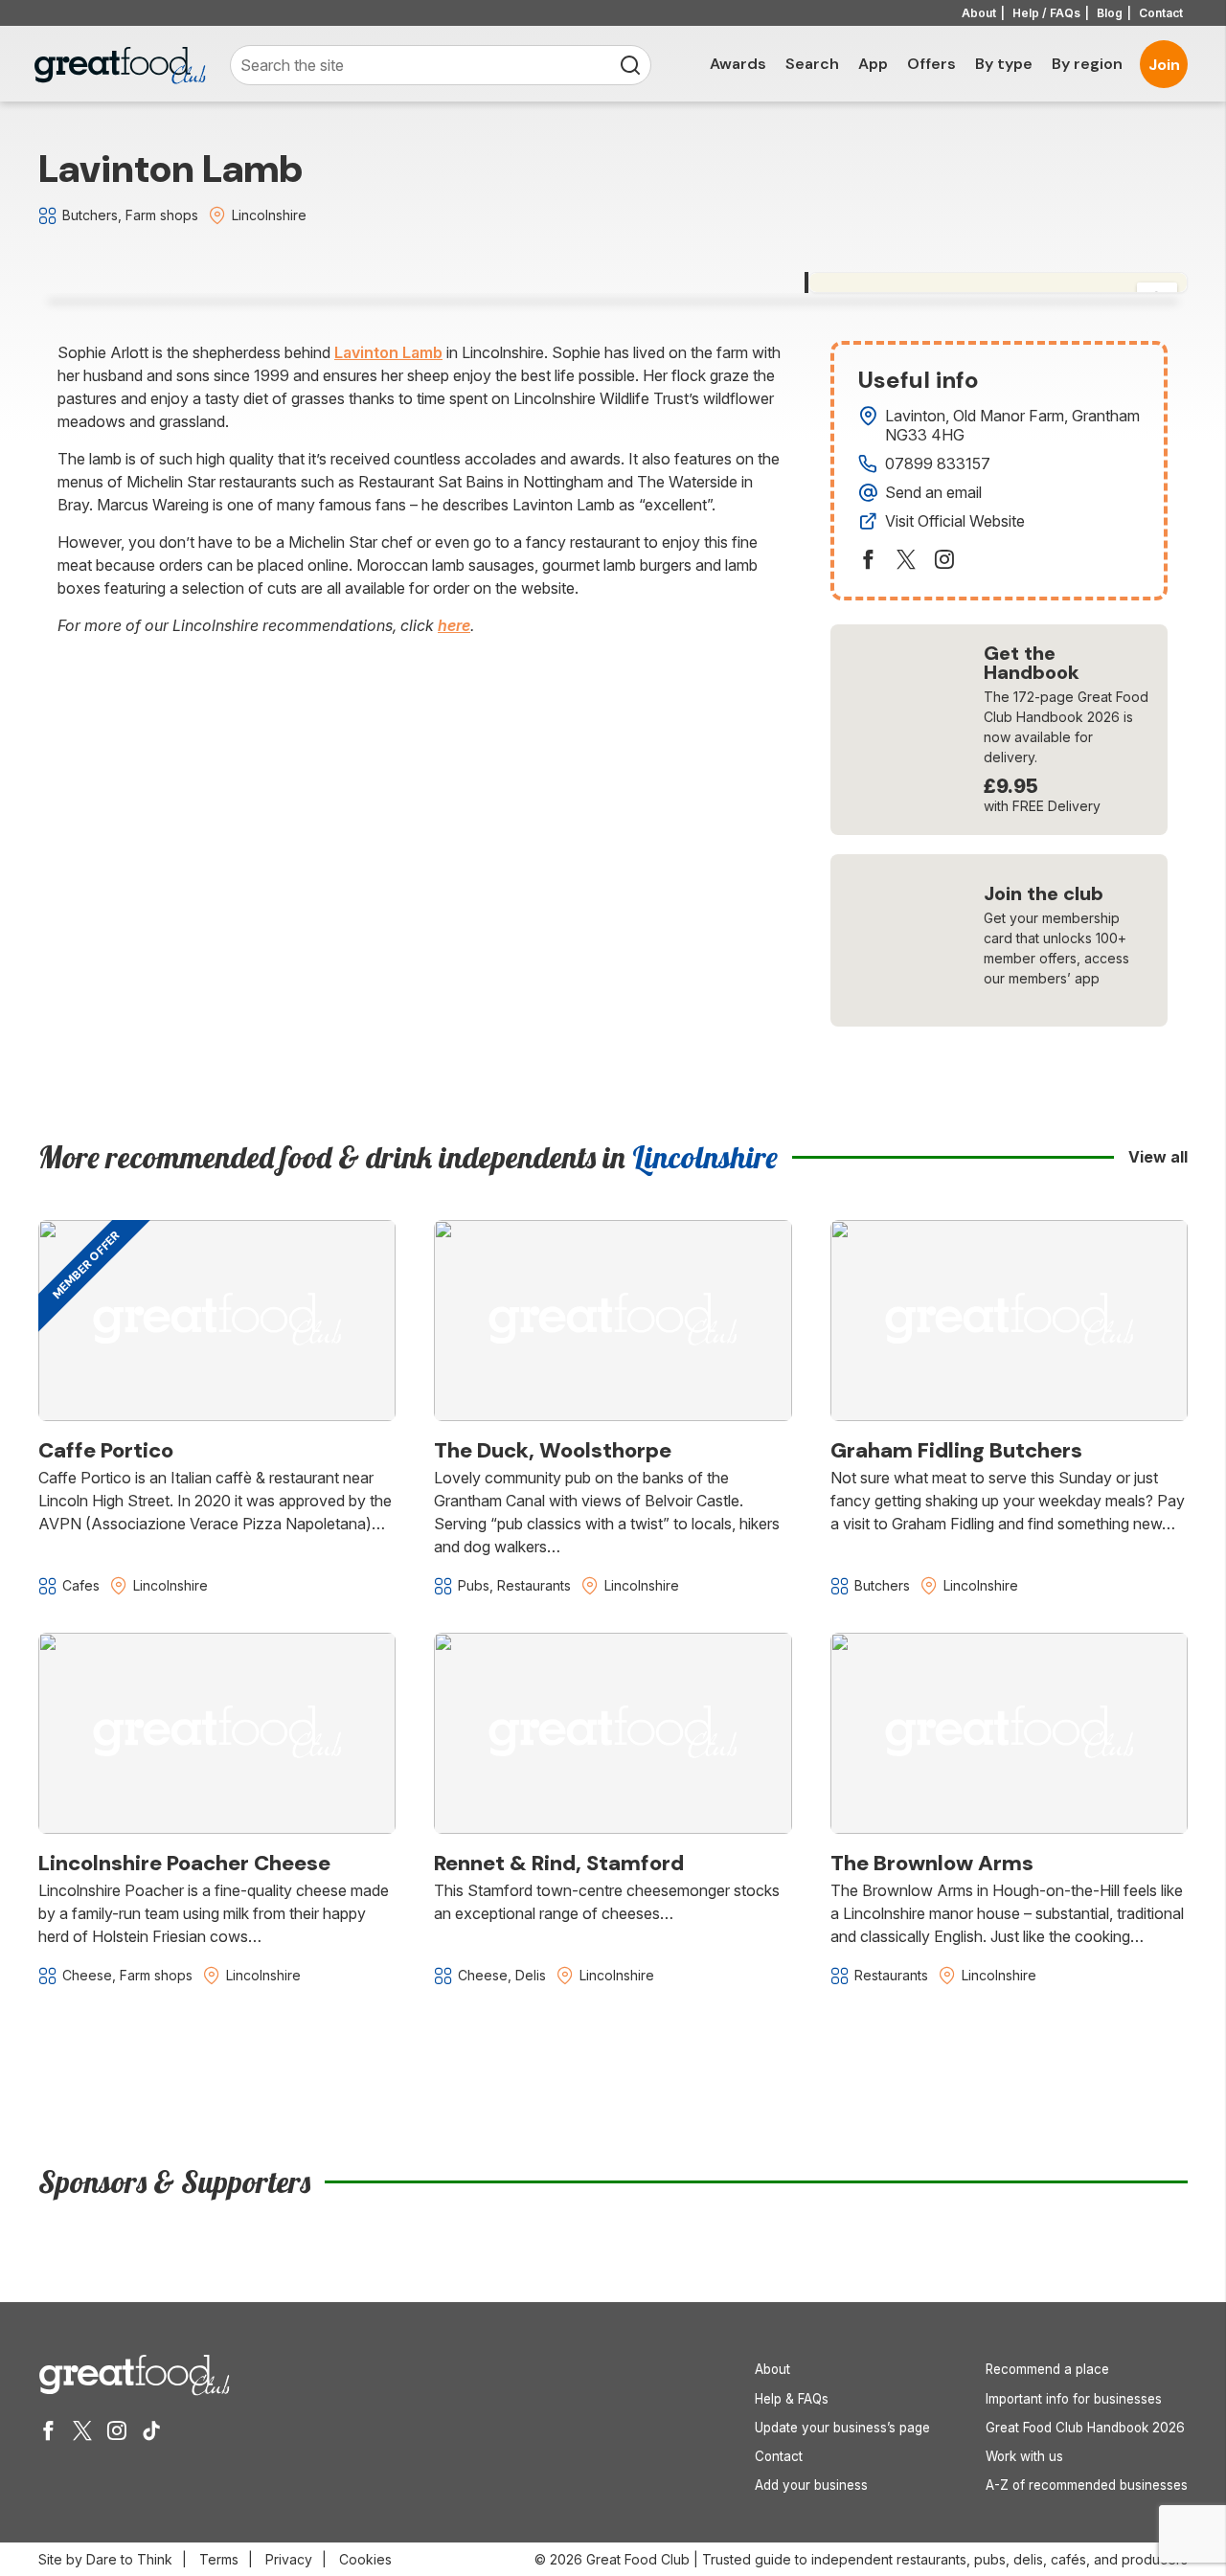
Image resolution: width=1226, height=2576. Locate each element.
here (454, 625)
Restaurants (534, 1585)
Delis (531, 1975)
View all (1158, 1157)
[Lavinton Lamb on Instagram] (944, 559)
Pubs (474, 1585)
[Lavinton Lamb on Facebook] (868, 559)
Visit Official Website (955, 521)
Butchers (90, 215)
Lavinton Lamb (388, 352)
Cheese (87, 1975)
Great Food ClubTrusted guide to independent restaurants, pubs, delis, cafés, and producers (887, 2559)
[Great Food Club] (120, 66)
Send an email (933, 492)
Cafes (81, 1585)
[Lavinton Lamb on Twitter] (906, 559)
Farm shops (162, 215)
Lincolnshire (269, 215)
